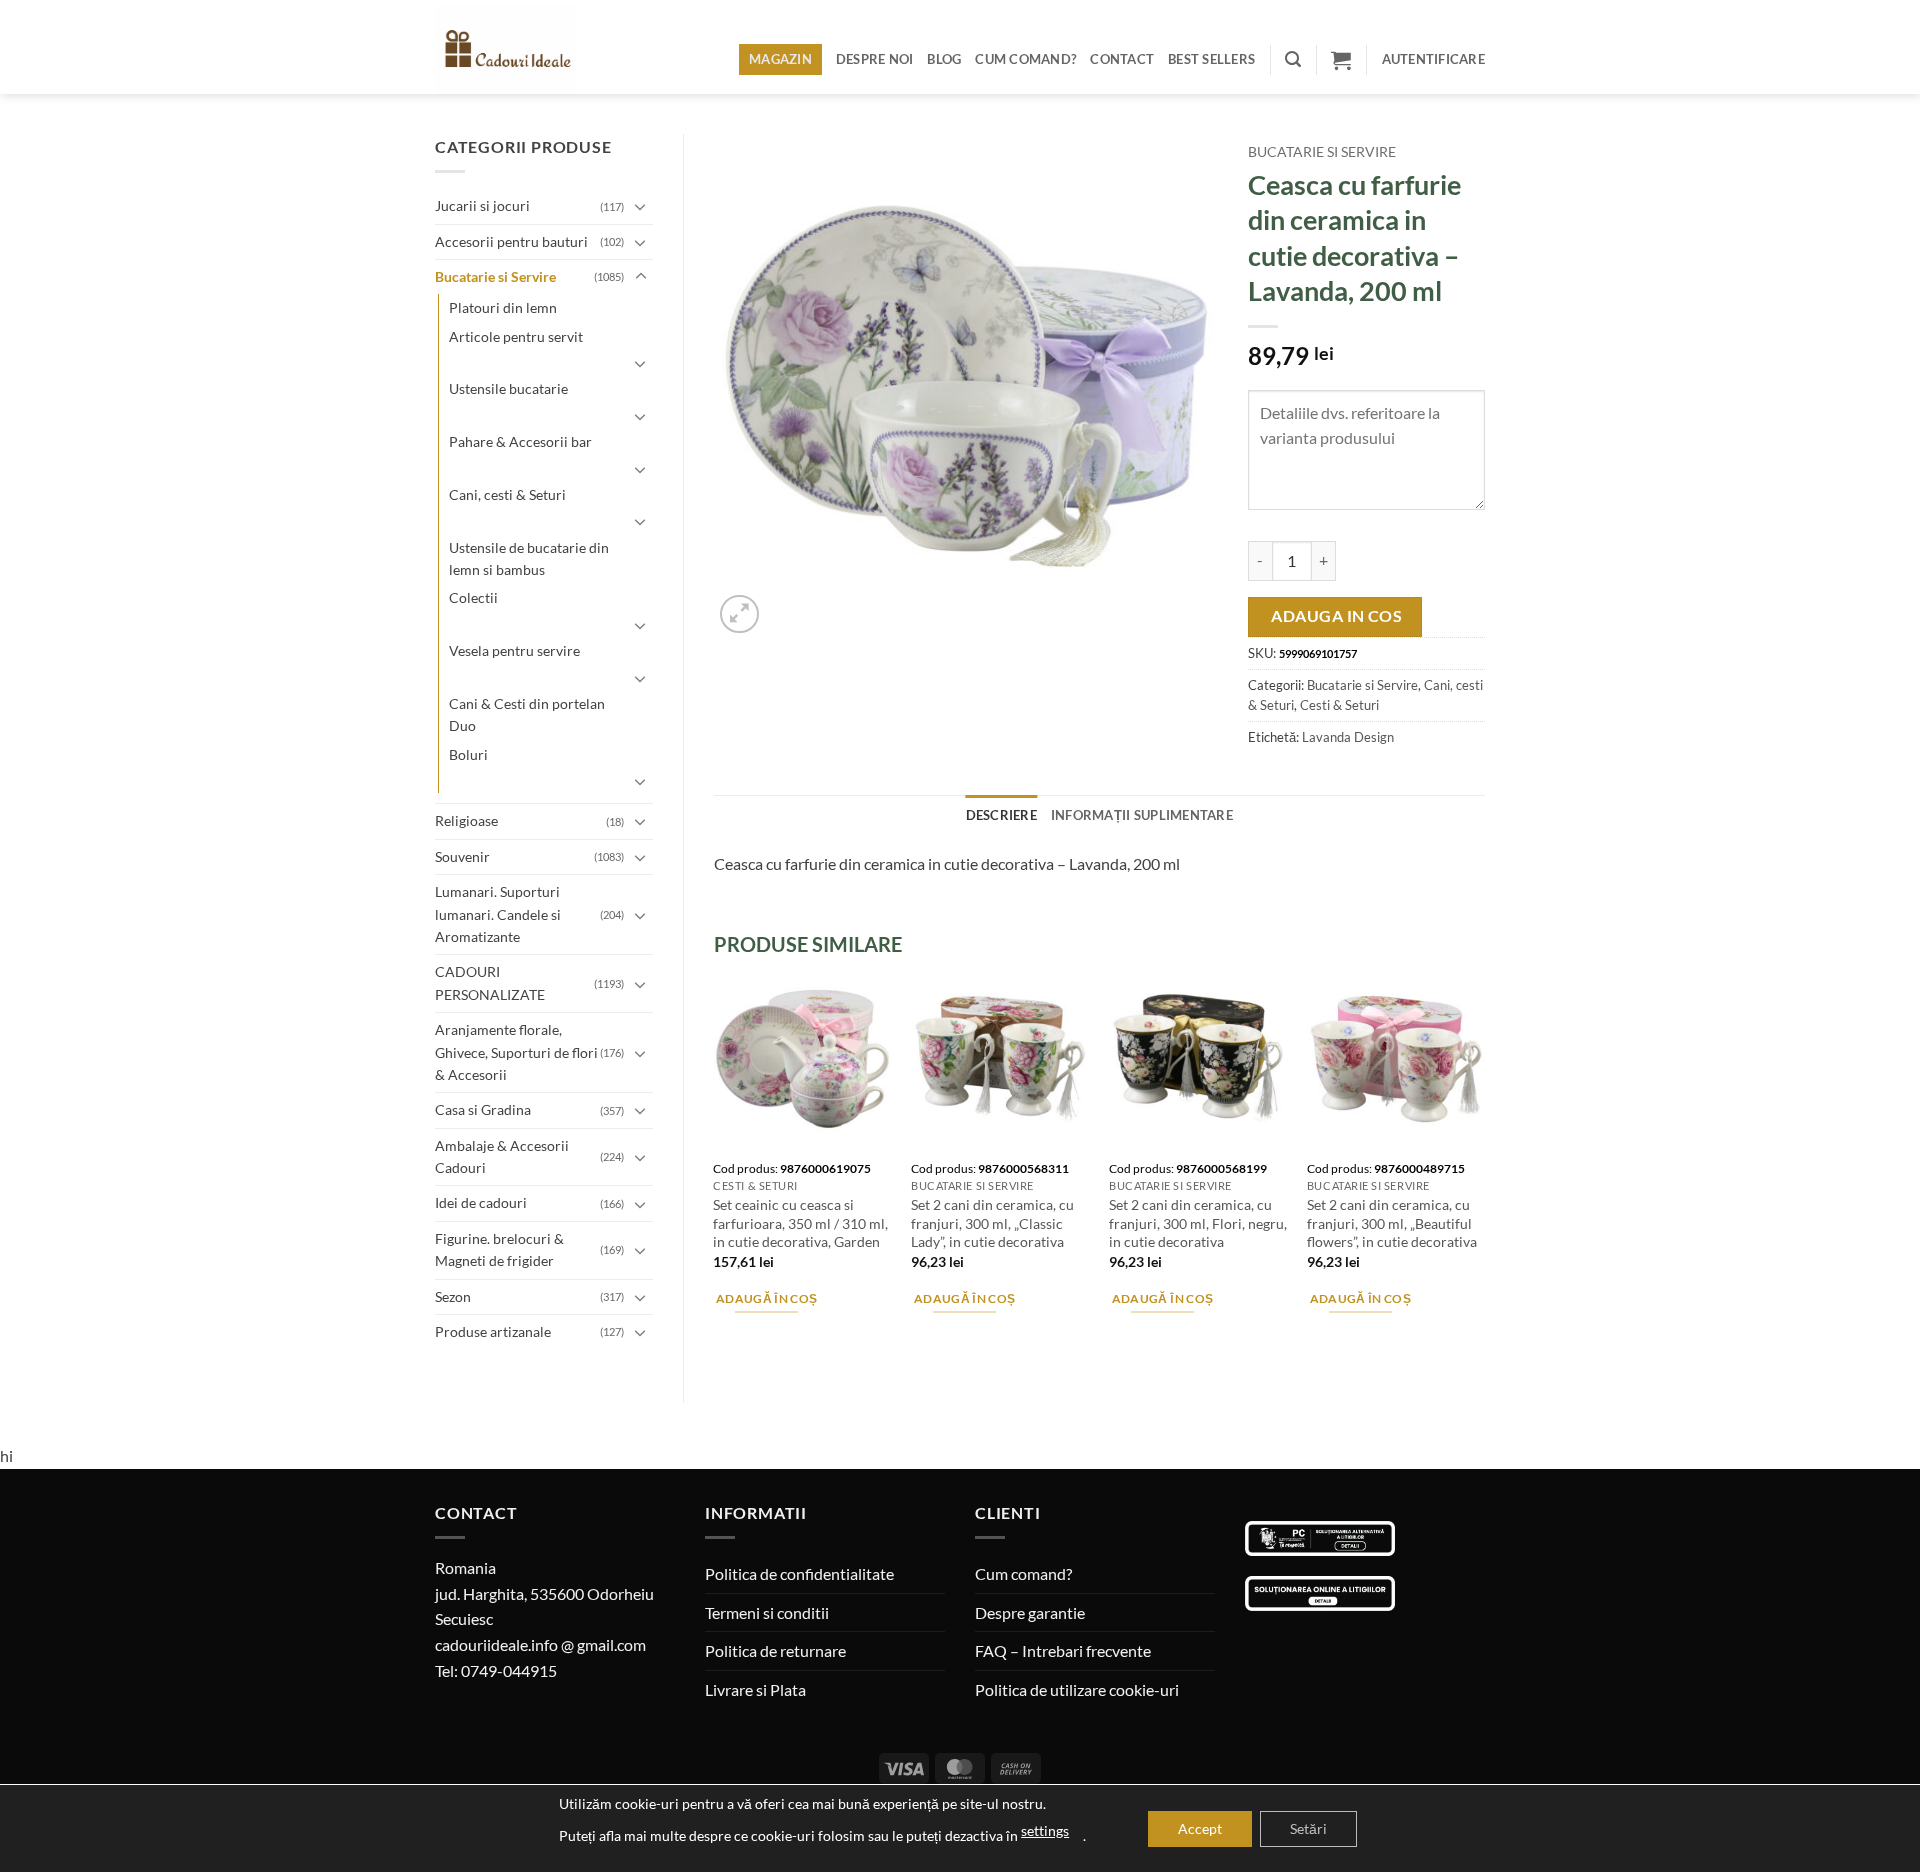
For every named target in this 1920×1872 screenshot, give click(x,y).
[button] (1293, 59)
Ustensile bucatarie (508, 388)
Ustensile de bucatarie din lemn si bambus (529, 558)
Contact (1122, 59)
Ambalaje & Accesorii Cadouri (502, 1156)
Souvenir (462, 856)
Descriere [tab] (1001, 815)
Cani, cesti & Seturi (507, 494)
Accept (1200, 1828)
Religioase (466, 820)
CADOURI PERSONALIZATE (490, 982)
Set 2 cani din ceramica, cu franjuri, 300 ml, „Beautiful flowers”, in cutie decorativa (1392, 1223)
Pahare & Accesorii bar (520, 441)
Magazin (780, 59)
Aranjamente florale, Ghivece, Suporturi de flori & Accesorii (516, 1052)
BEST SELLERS (1211, 59)
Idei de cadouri (481, 1202)
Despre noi (875, 59)
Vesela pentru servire (514, 650)
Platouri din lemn (503, 307)
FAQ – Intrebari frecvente (1063, 1650)
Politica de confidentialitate (799, 1573)
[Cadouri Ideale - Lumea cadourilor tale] (518, 51)
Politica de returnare (775, 1650)
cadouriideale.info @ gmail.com (540, 1644)
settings (1045, 1830)
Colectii (473, 597)
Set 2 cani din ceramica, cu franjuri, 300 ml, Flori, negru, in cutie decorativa (1198, 1223)
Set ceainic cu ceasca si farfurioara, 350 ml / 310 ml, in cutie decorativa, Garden (800, 1223)
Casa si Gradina (483, 1109)
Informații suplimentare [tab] (1142, 815)
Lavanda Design (1348, 737)
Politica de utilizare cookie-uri (1077, 1689)
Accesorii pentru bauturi (511, 241)
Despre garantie (1030, 1612)
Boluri (468, 754)
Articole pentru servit (516, 336)
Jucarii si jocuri (482, 205)
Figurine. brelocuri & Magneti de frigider (499, 1249)
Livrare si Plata (755, 1689)
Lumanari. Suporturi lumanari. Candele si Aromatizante (498, 914)
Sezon (453, 1296)
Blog (944, 59)
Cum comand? (1025, 59)
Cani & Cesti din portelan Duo (527, 714)
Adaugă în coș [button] (767, 1298)
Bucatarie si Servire (495, 276)
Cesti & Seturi (1339, 705)
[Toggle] (641, 206)
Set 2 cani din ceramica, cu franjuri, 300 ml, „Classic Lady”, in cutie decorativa (992, 1223)
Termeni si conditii (767, 1612)
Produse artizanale (493, 1331)
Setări (1308, 1828)
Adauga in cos (1336, 616)
